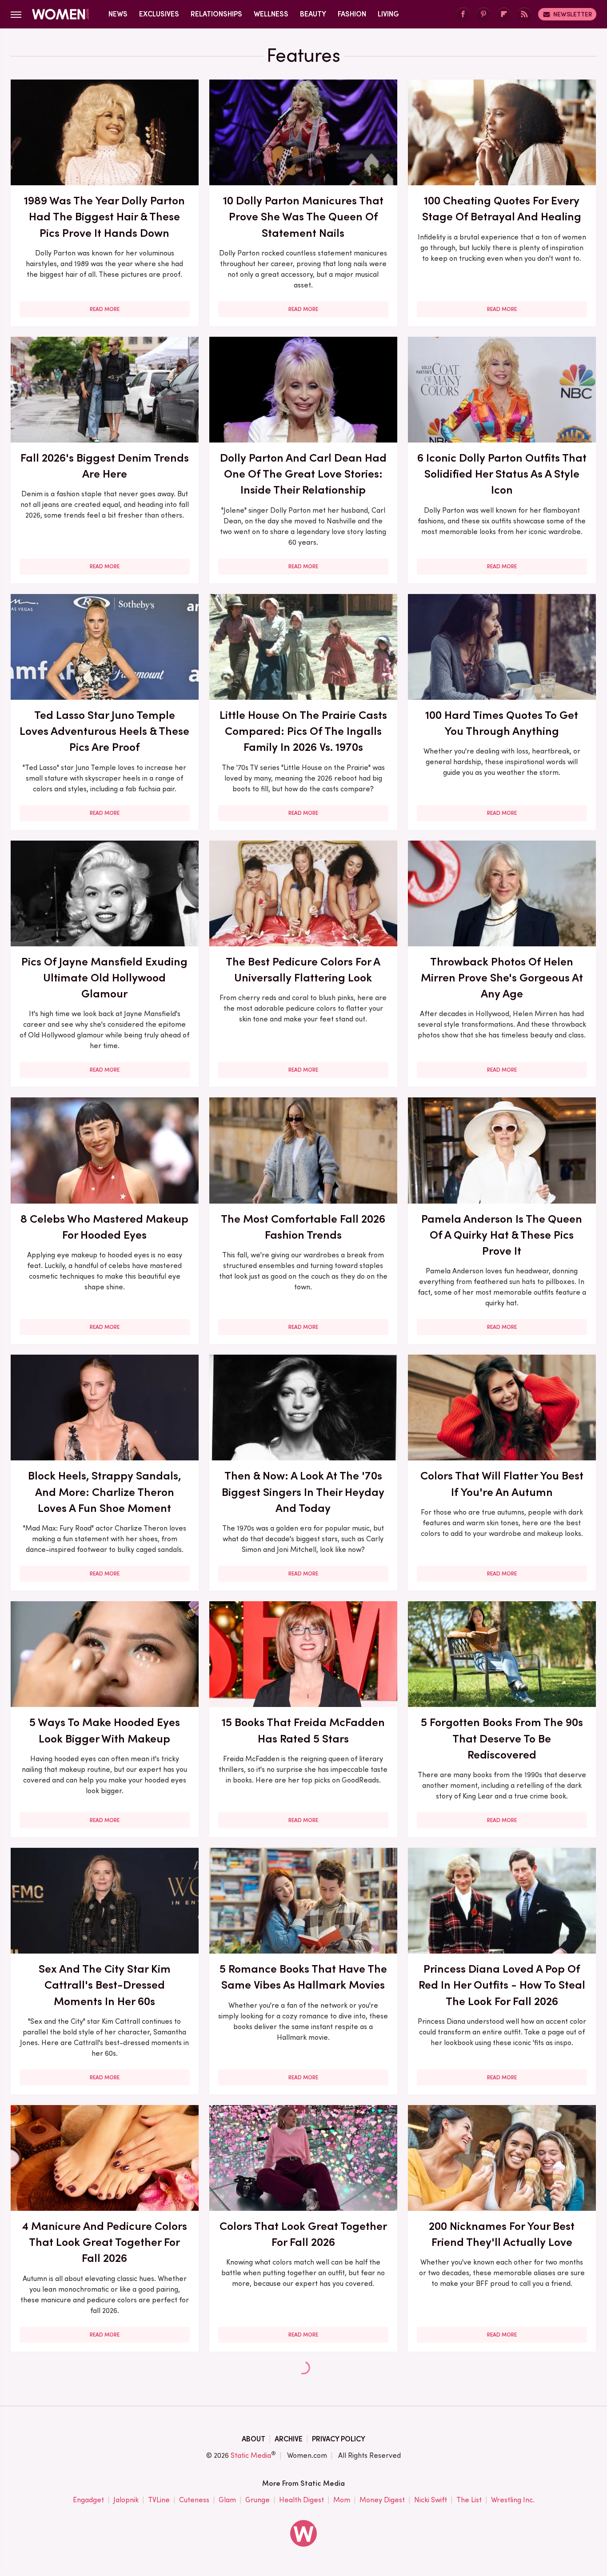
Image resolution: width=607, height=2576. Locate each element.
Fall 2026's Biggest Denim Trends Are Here (105, 466)
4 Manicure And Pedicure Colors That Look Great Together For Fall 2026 (104, 2242)
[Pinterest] (483, 14)
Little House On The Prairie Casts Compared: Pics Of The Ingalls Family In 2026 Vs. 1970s (303, 731)
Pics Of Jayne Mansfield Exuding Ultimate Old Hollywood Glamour (104, 978)
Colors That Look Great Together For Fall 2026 (303, 2234)
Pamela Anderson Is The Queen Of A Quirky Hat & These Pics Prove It (502, 1235)
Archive (289, 2439)
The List (469, 2500)
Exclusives (159, 14)
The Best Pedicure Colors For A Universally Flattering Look (303, 969)
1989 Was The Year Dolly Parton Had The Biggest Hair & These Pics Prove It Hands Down (104, 217)
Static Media (251, 2455)
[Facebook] (463, 14)
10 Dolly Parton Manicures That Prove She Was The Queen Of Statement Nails (303, 217)
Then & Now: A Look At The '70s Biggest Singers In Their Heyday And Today (303, 1492)
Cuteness (194, 2500)
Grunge (258, 2500)
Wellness (271, 14)
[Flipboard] (504, 14)
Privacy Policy (339, 2439)
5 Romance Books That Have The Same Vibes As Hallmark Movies (303, 1977)
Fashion (352, 14)
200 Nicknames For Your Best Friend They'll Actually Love (502, 2234)
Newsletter (573, 14)
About (254, 2439)
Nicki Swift (431, 2500)
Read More (105, 309)
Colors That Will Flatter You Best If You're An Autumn (502, 1483)
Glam (227, 2500)
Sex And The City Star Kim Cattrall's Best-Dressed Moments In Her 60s (105, 1985)
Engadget (88, 2500)
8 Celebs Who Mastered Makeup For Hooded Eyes (104, 1227)
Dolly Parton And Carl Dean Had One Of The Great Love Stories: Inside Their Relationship (303, 474)
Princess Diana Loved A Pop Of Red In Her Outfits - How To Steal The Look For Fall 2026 (502, 1985)
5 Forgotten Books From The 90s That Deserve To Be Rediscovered (502, 1738)
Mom (342, 2500)
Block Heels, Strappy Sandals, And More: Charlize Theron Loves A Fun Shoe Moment (104, 1492)
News (118, 14)
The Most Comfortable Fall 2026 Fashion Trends (303, 1227)
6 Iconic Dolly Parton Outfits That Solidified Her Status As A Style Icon (502, 474)
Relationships (216, 14)
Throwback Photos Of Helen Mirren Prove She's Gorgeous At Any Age (502, 978)
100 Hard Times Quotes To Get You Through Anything (502, 723)
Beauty (313, 14)
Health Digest (302, 2500)
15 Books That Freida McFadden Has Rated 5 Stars (303, 1730)
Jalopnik (126, 2500)
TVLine (159, 2500)
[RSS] (524, 14)
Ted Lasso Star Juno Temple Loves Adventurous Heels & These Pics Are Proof (104, 731)
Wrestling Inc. (513, 2500)
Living (388, 14)
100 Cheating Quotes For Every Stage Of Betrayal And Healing (502, 208)
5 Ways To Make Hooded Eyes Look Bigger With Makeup (105, 1730)
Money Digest (382, 2500)
